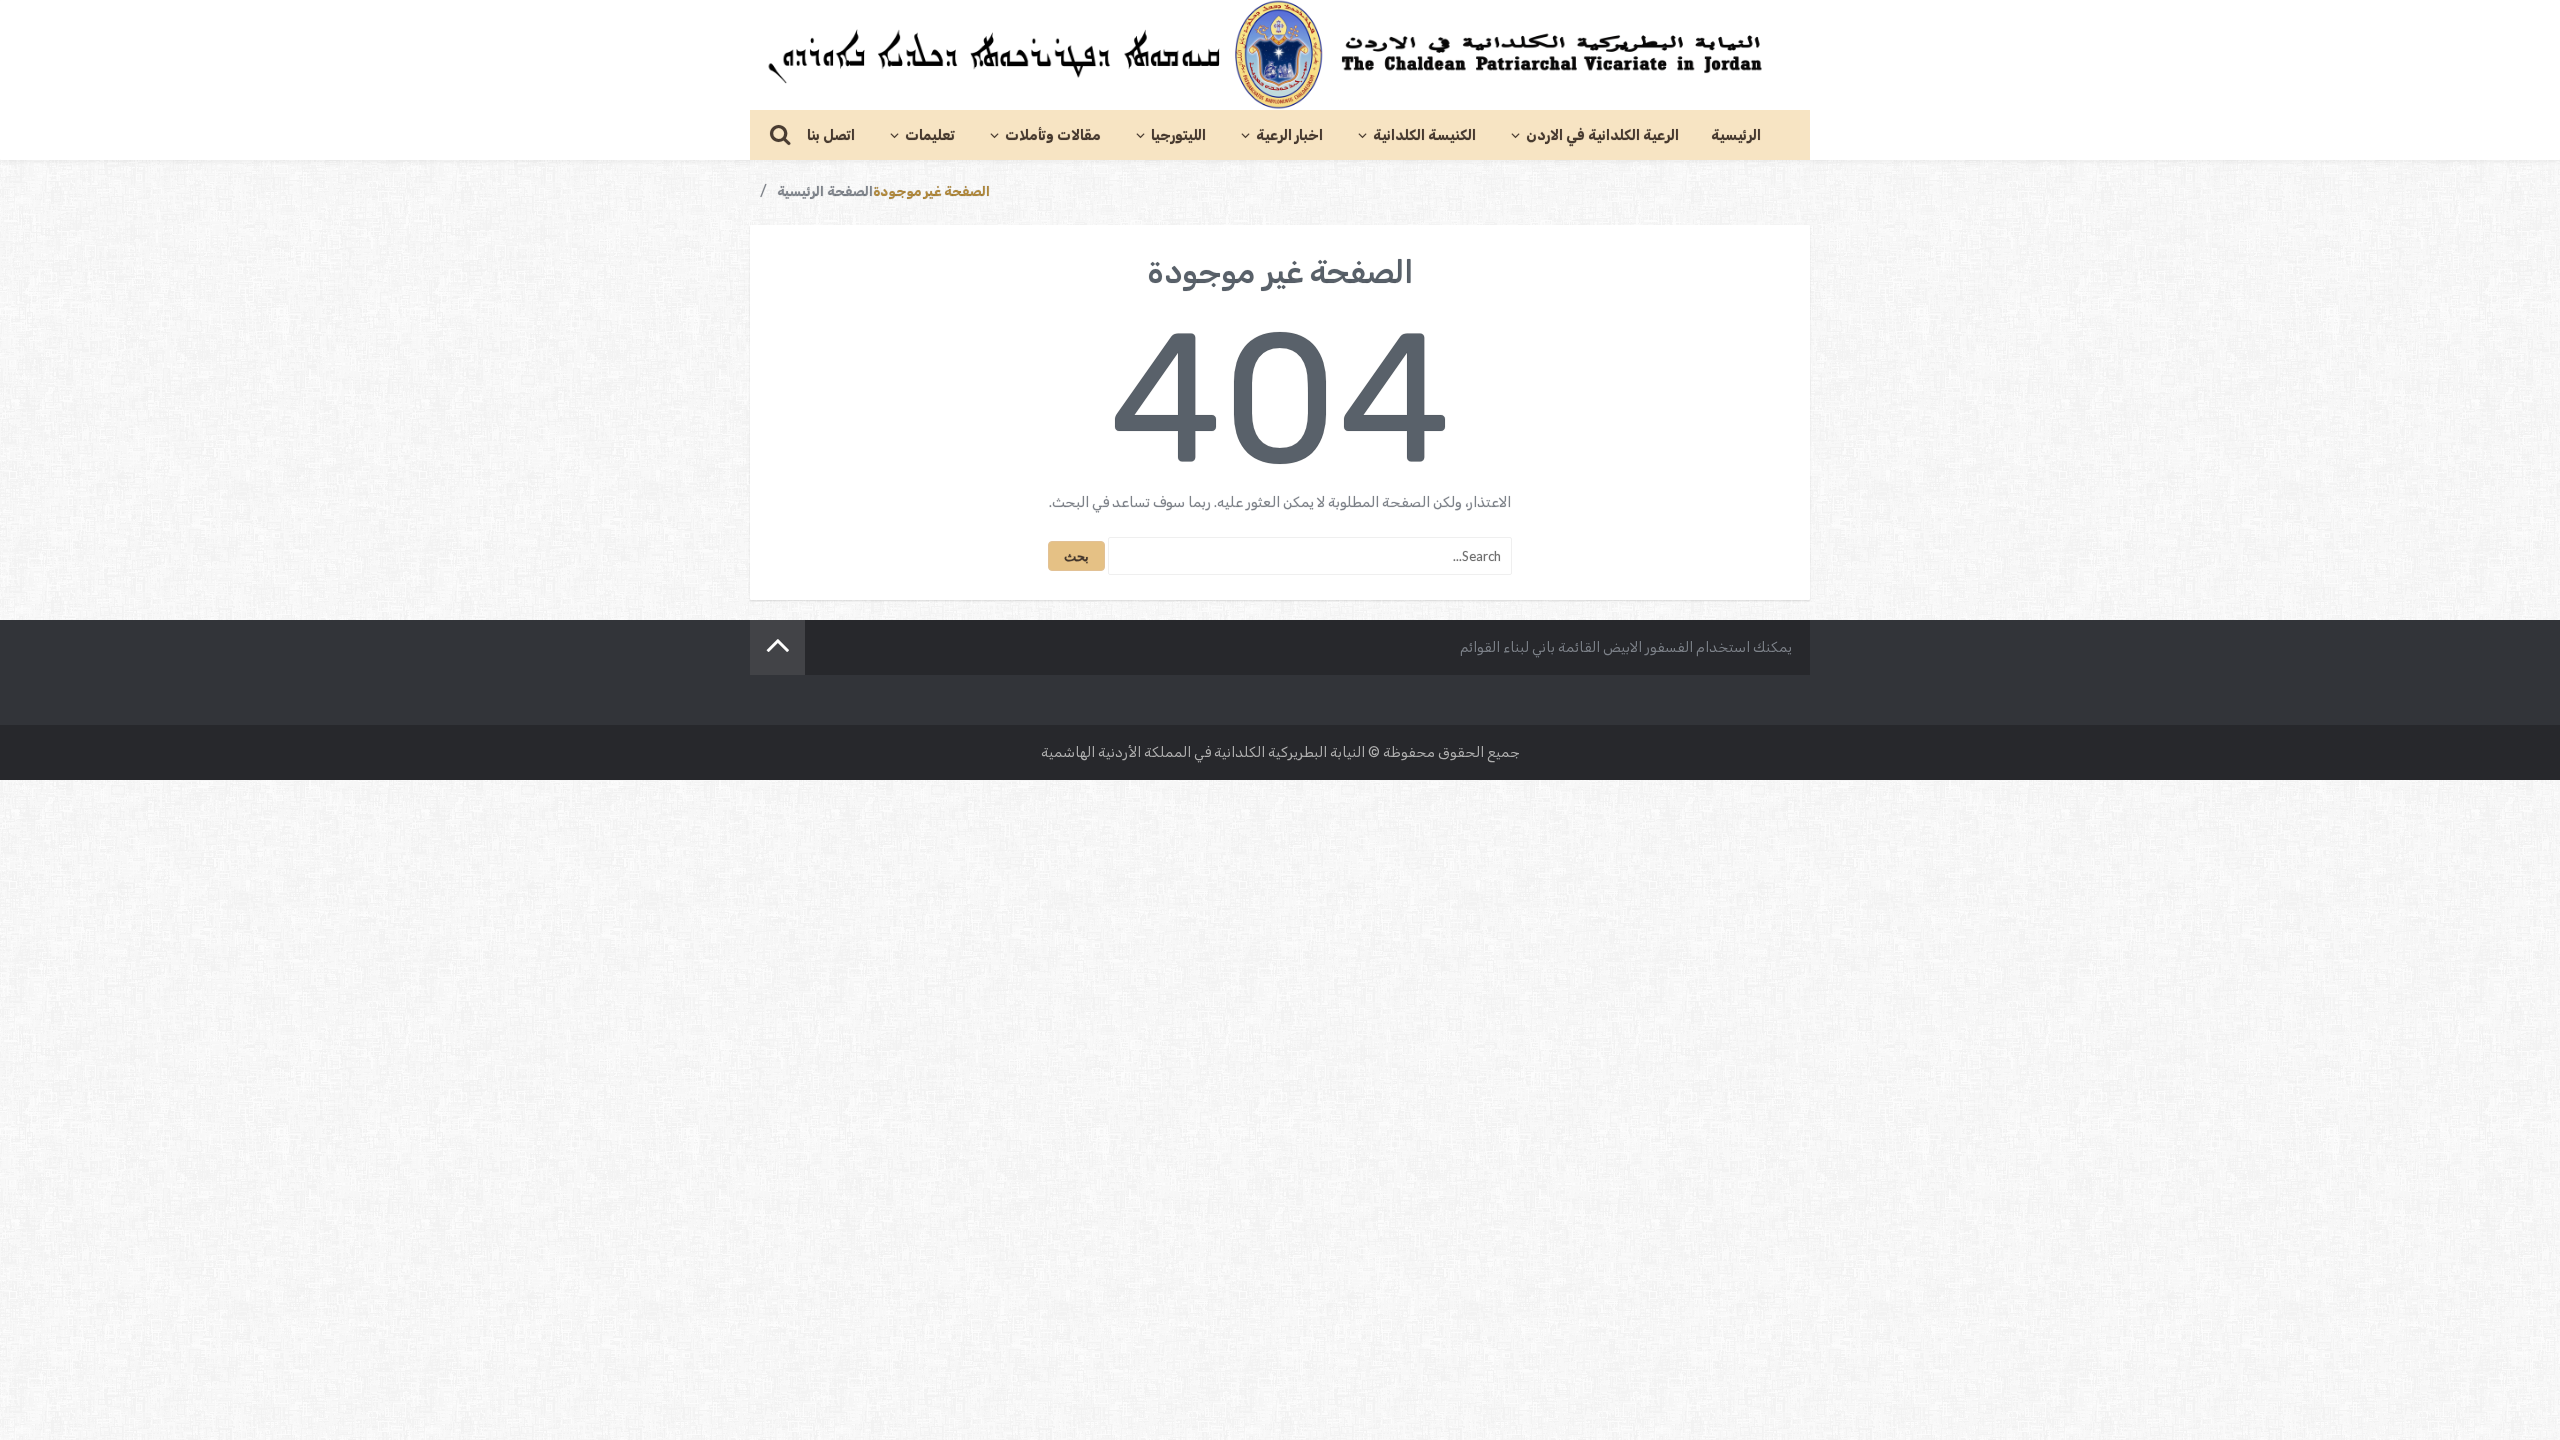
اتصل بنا (831, 135)
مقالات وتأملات (1053, 135)
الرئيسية (1736, 135)
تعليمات (930, 135)
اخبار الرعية (1289, 135)
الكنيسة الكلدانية (1424, 135)
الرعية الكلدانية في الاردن (1602, 135)
